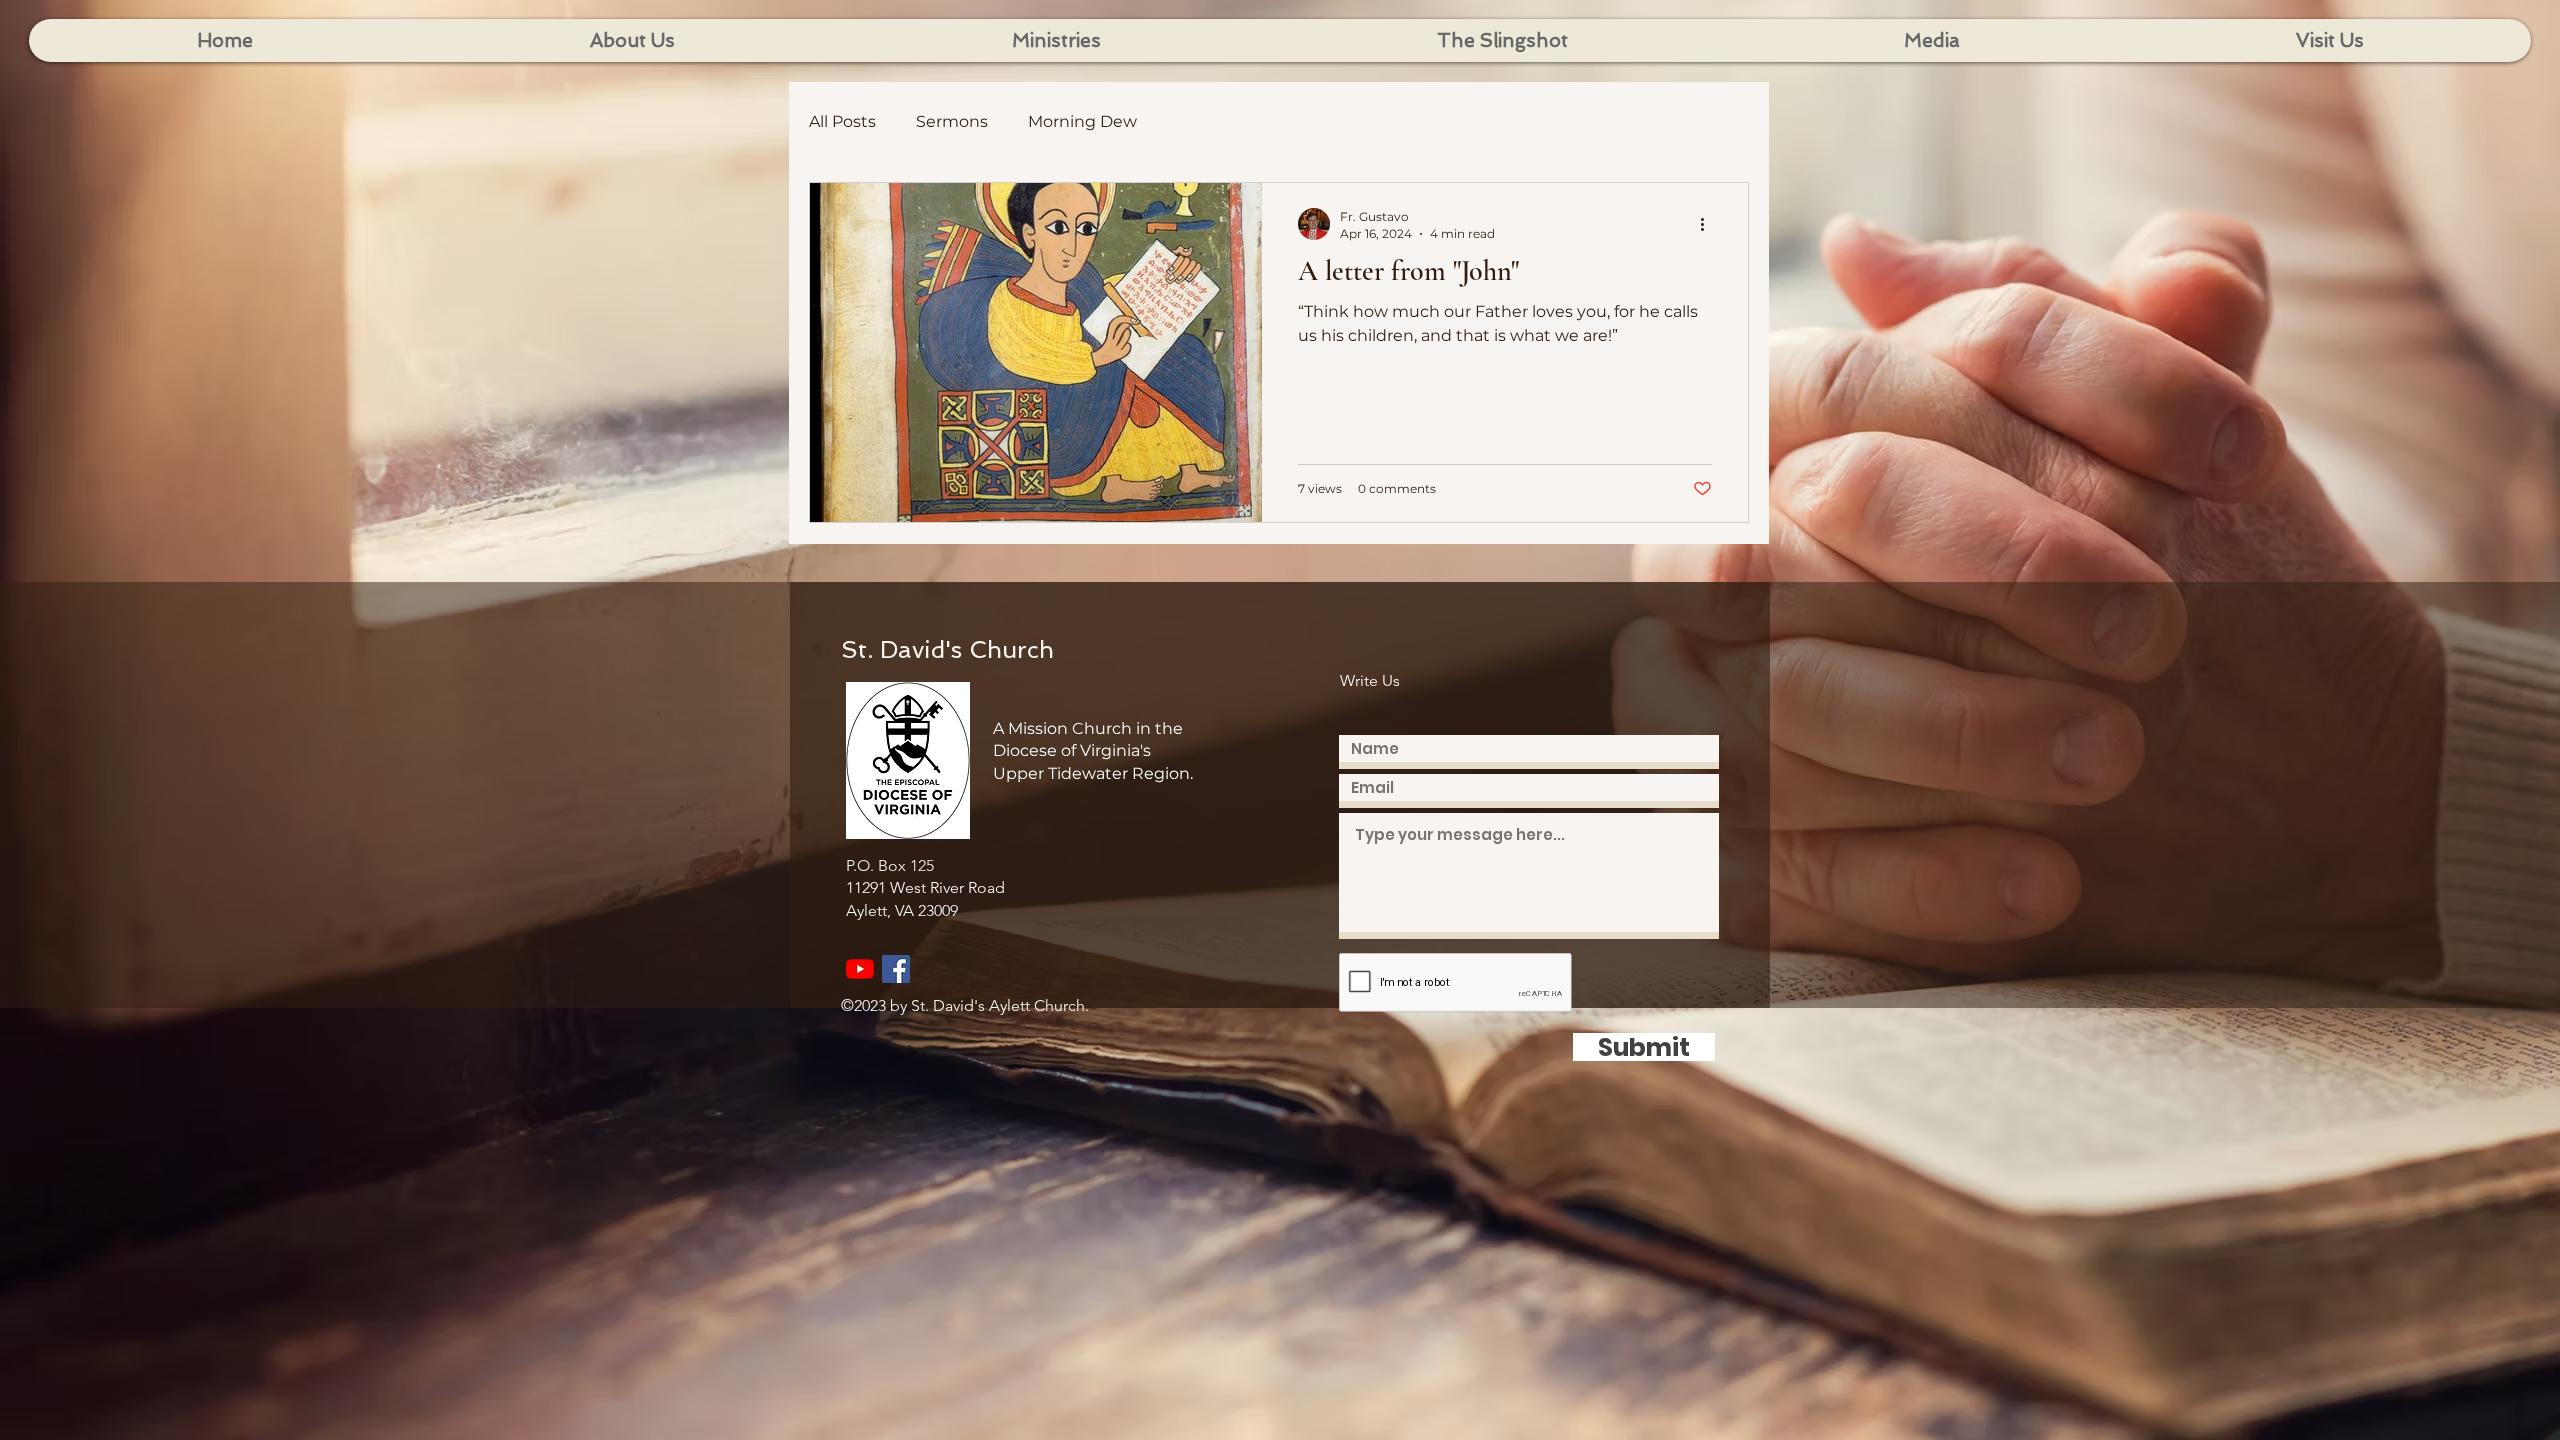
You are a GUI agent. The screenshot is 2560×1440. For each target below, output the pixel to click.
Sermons (952, 121)
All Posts (842, 121)
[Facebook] (896, 969)
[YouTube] (860, 969)
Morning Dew (1082, 121)
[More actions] (1709, 224)
